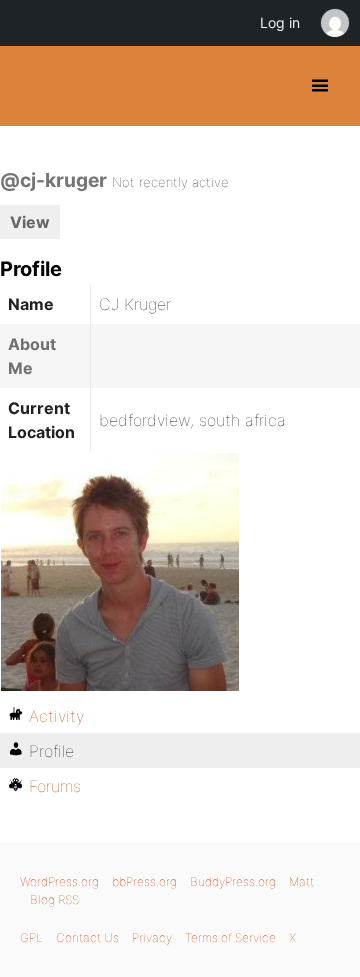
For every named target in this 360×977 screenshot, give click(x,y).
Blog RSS (54, 899)
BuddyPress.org (32, 86)
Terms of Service (230, 937)
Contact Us (87, 937)
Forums (55, 786)
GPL (31, 937)
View (30, 222)
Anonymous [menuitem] (334, 23)
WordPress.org (59, 881)
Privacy (152, 937)
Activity (56, 716)
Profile (51, 751)
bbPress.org (144, 881)
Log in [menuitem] (280, 22)
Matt (301, 881)
